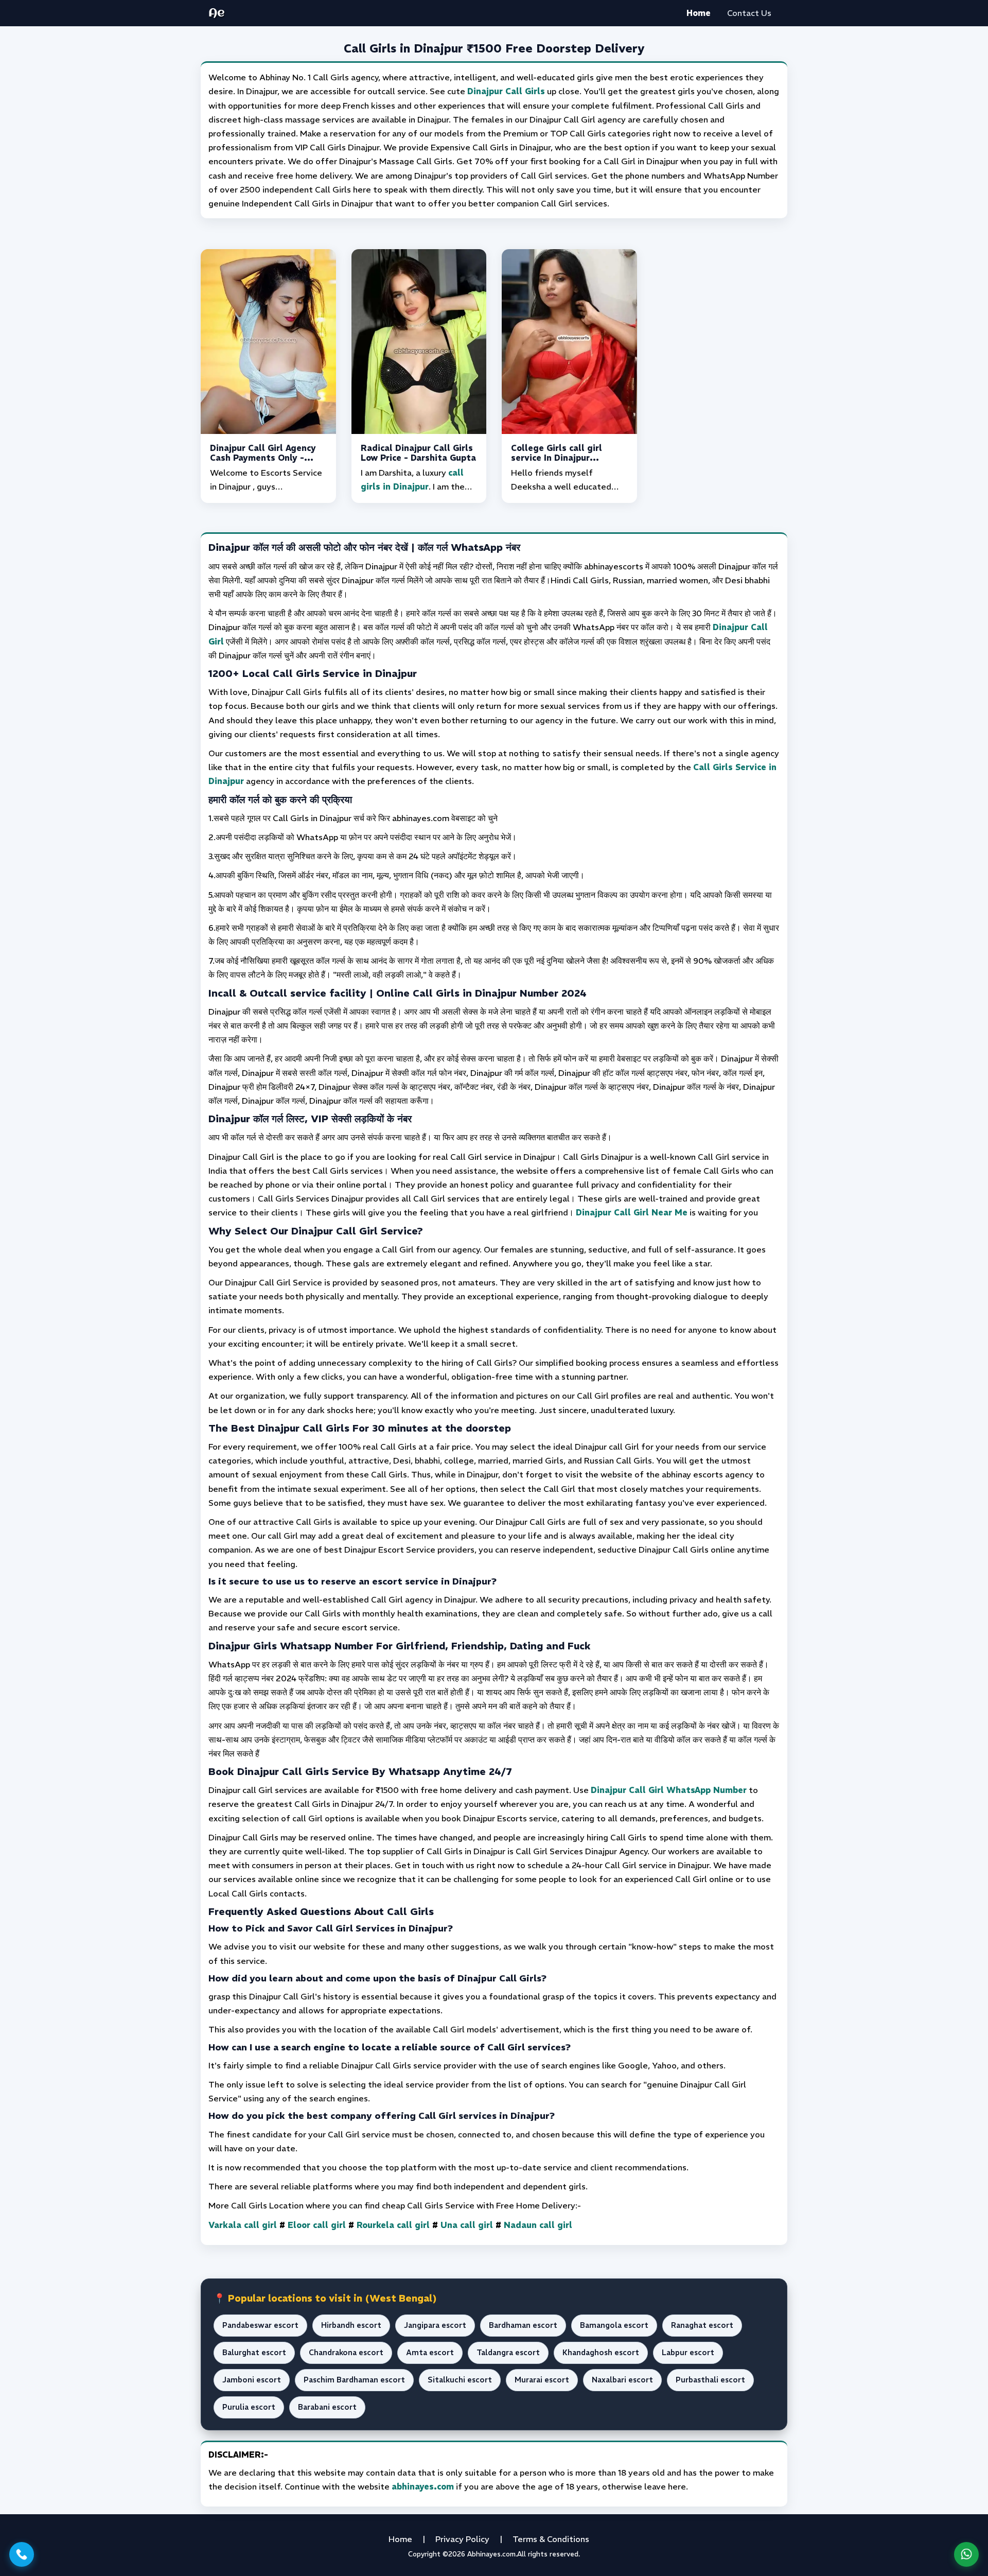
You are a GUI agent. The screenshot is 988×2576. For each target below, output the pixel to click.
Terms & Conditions (551, 2539)
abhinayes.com (423, 2486)
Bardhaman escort (523, 2325)
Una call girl (467, 2225)
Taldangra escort (508, 2353)
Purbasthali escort (710, 2380)
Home (699, 13)
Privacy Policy (462, 2539)
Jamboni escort (252, 2380)
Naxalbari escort (622, 2380)
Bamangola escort (614, 2325)
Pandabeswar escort (260, 2325)
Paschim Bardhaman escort (354, 2380)
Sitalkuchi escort (460, 2380)
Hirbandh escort (351, 2325)
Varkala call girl (243, 2225)
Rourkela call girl (393, 2225)
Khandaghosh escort (601, 2353)
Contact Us (749, 13)
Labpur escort (688, 2353)
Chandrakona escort (346, 2353)
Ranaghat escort (702, 2325)
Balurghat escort (254, 2353)
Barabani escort (327, 2407)
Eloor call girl (317, 2225)
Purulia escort (249, 2407)
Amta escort (430, 2353)
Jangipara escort (435, 2325)
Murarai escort (542, 2380)
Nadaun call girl (538, 2225)
